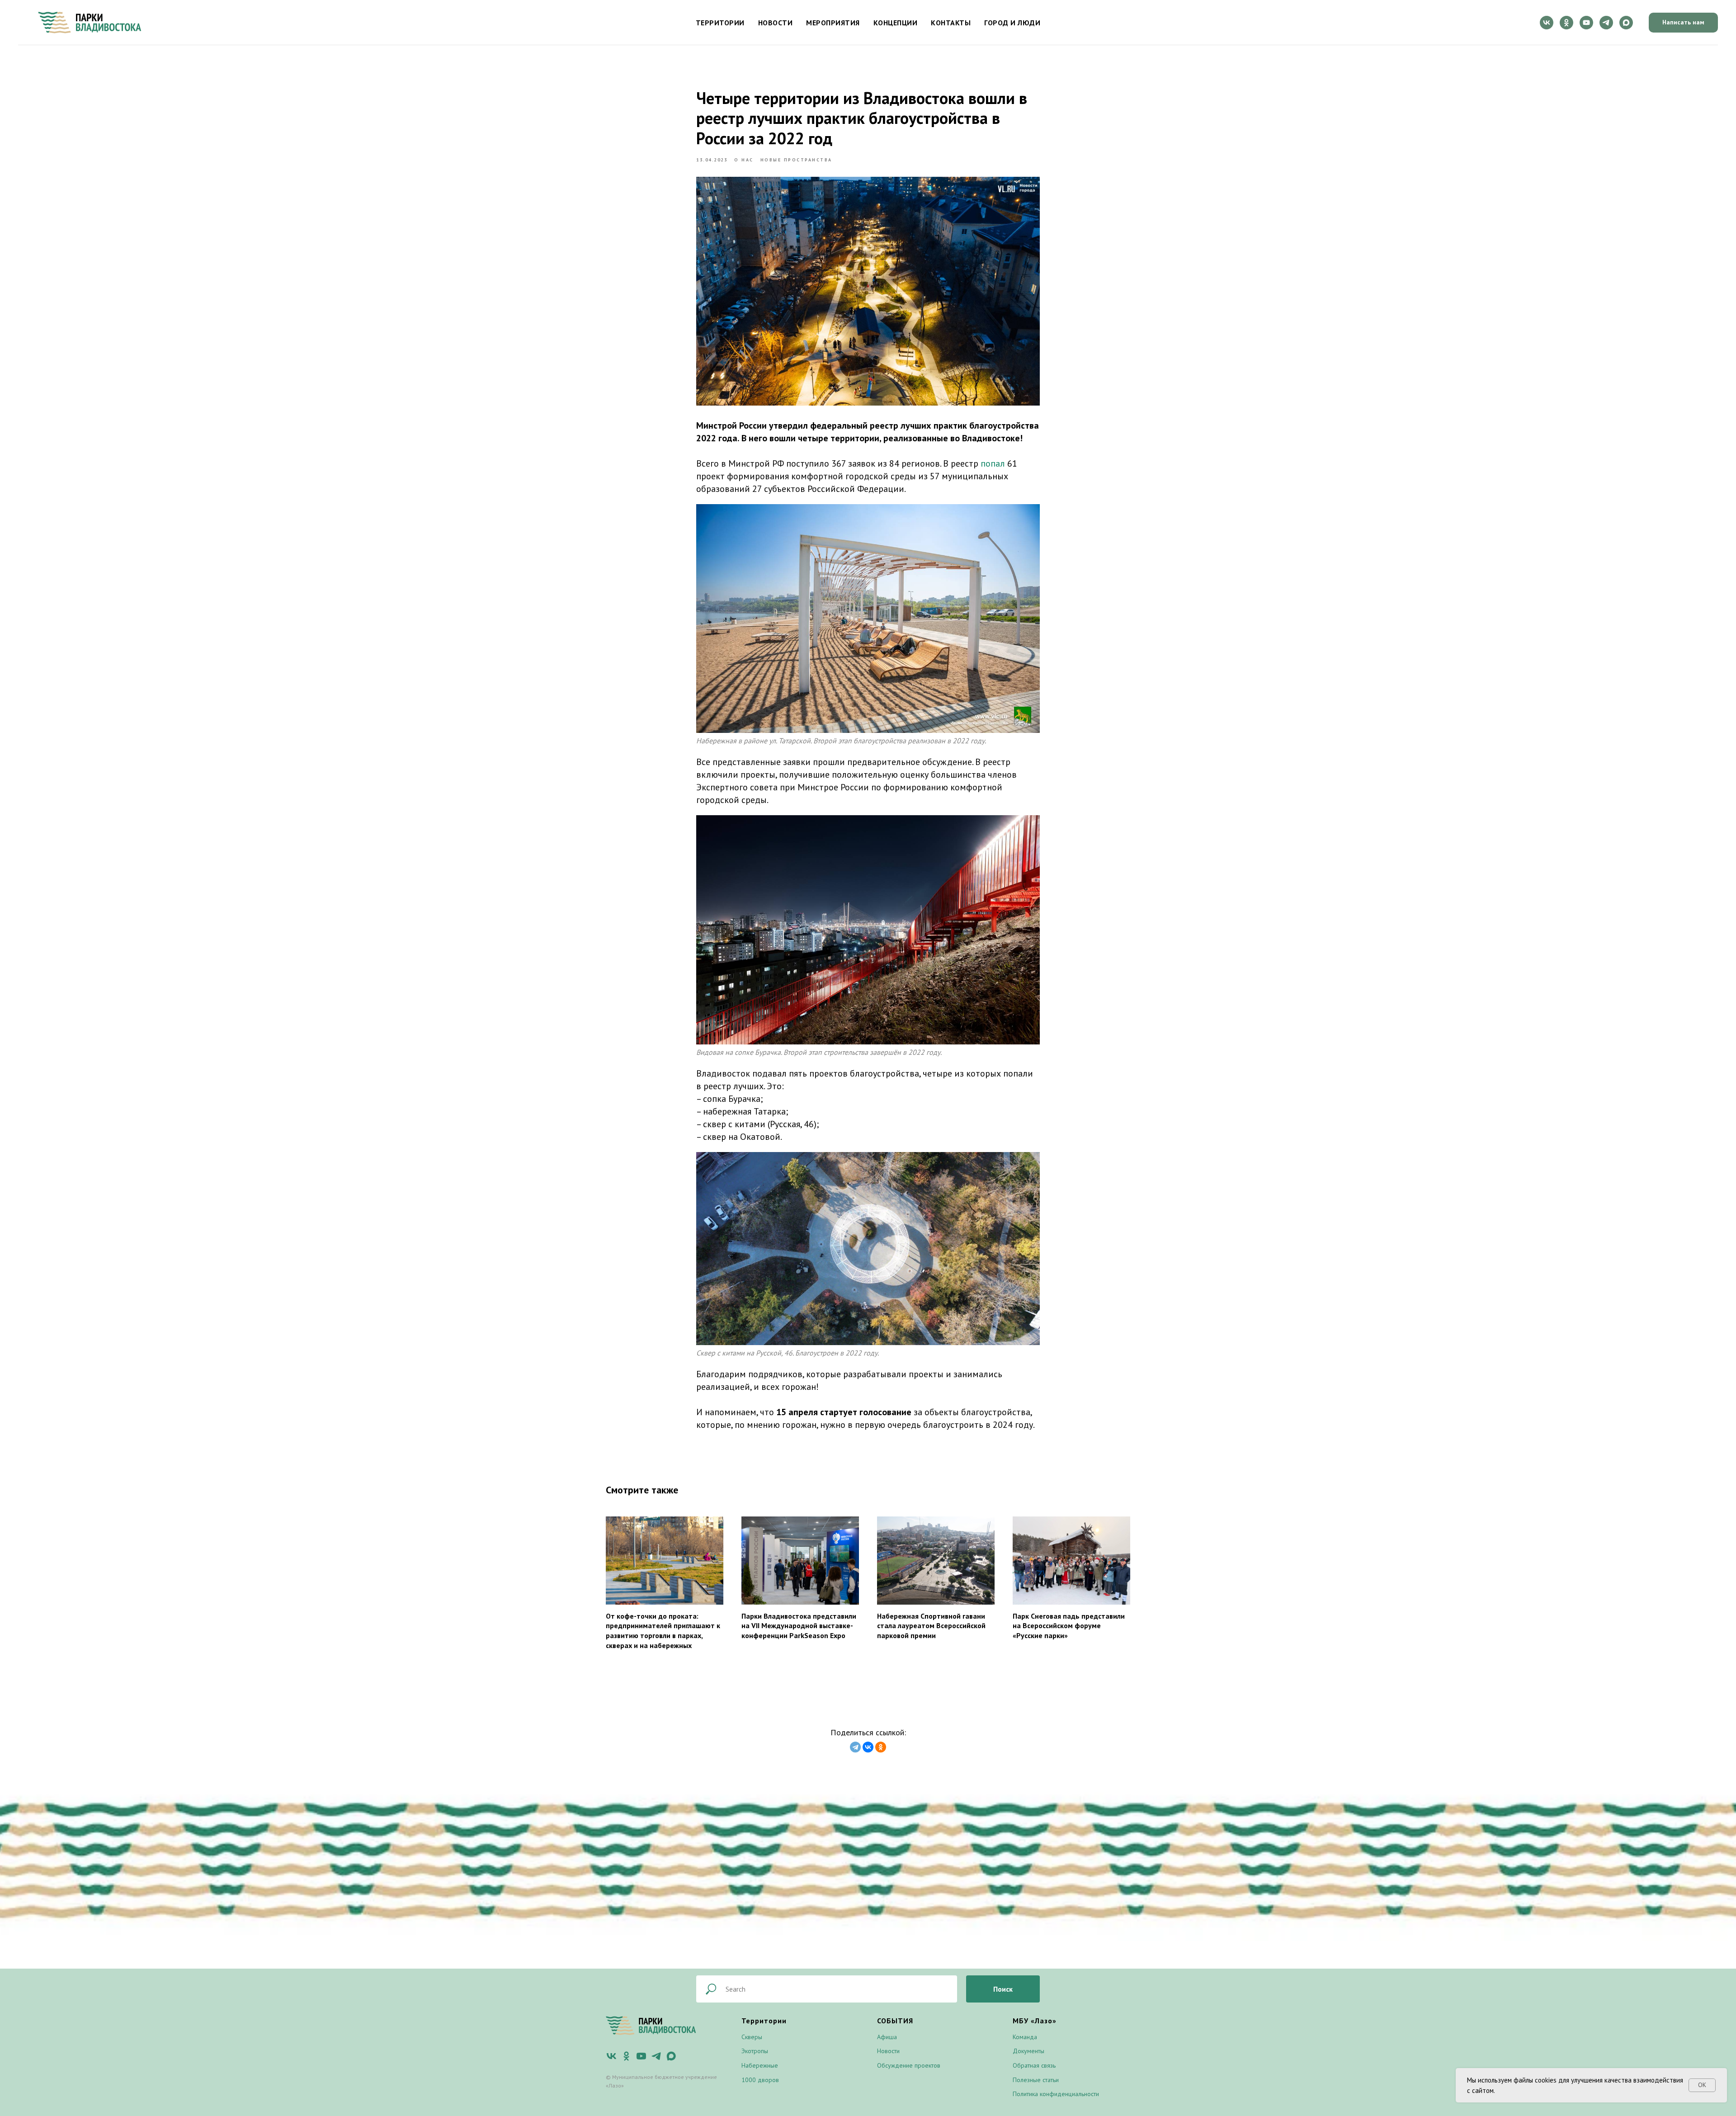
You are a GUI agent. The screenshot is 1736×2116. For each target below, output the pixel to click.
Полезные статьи (1036, 2080)
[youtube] (1586, 23)
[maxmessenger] (1626, 23)
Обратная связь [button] (1034, 2065)
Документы (1028, 2051)
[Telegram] (855, 1747)
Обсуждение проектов (909, 2065)
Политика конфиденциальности (1056, 2094)
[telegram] (1606, 23)
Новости (776, 23)
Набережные (760, 2065)
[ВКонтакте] (868, 1747)
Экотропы (755, 2051)
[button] (1683, 23)
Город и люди (1012, 23)
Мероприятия (833, 23)
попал (993, 463)
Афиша (887, 2037)
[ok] (1566, 23)
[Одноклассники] (881, 1747)
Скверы (752, 2037)
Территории (720, 23)
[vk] (1547, 23)
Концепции (896, 23)
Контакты (951, 23)
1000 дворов (760, 2080)
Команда (1025, 2037)
